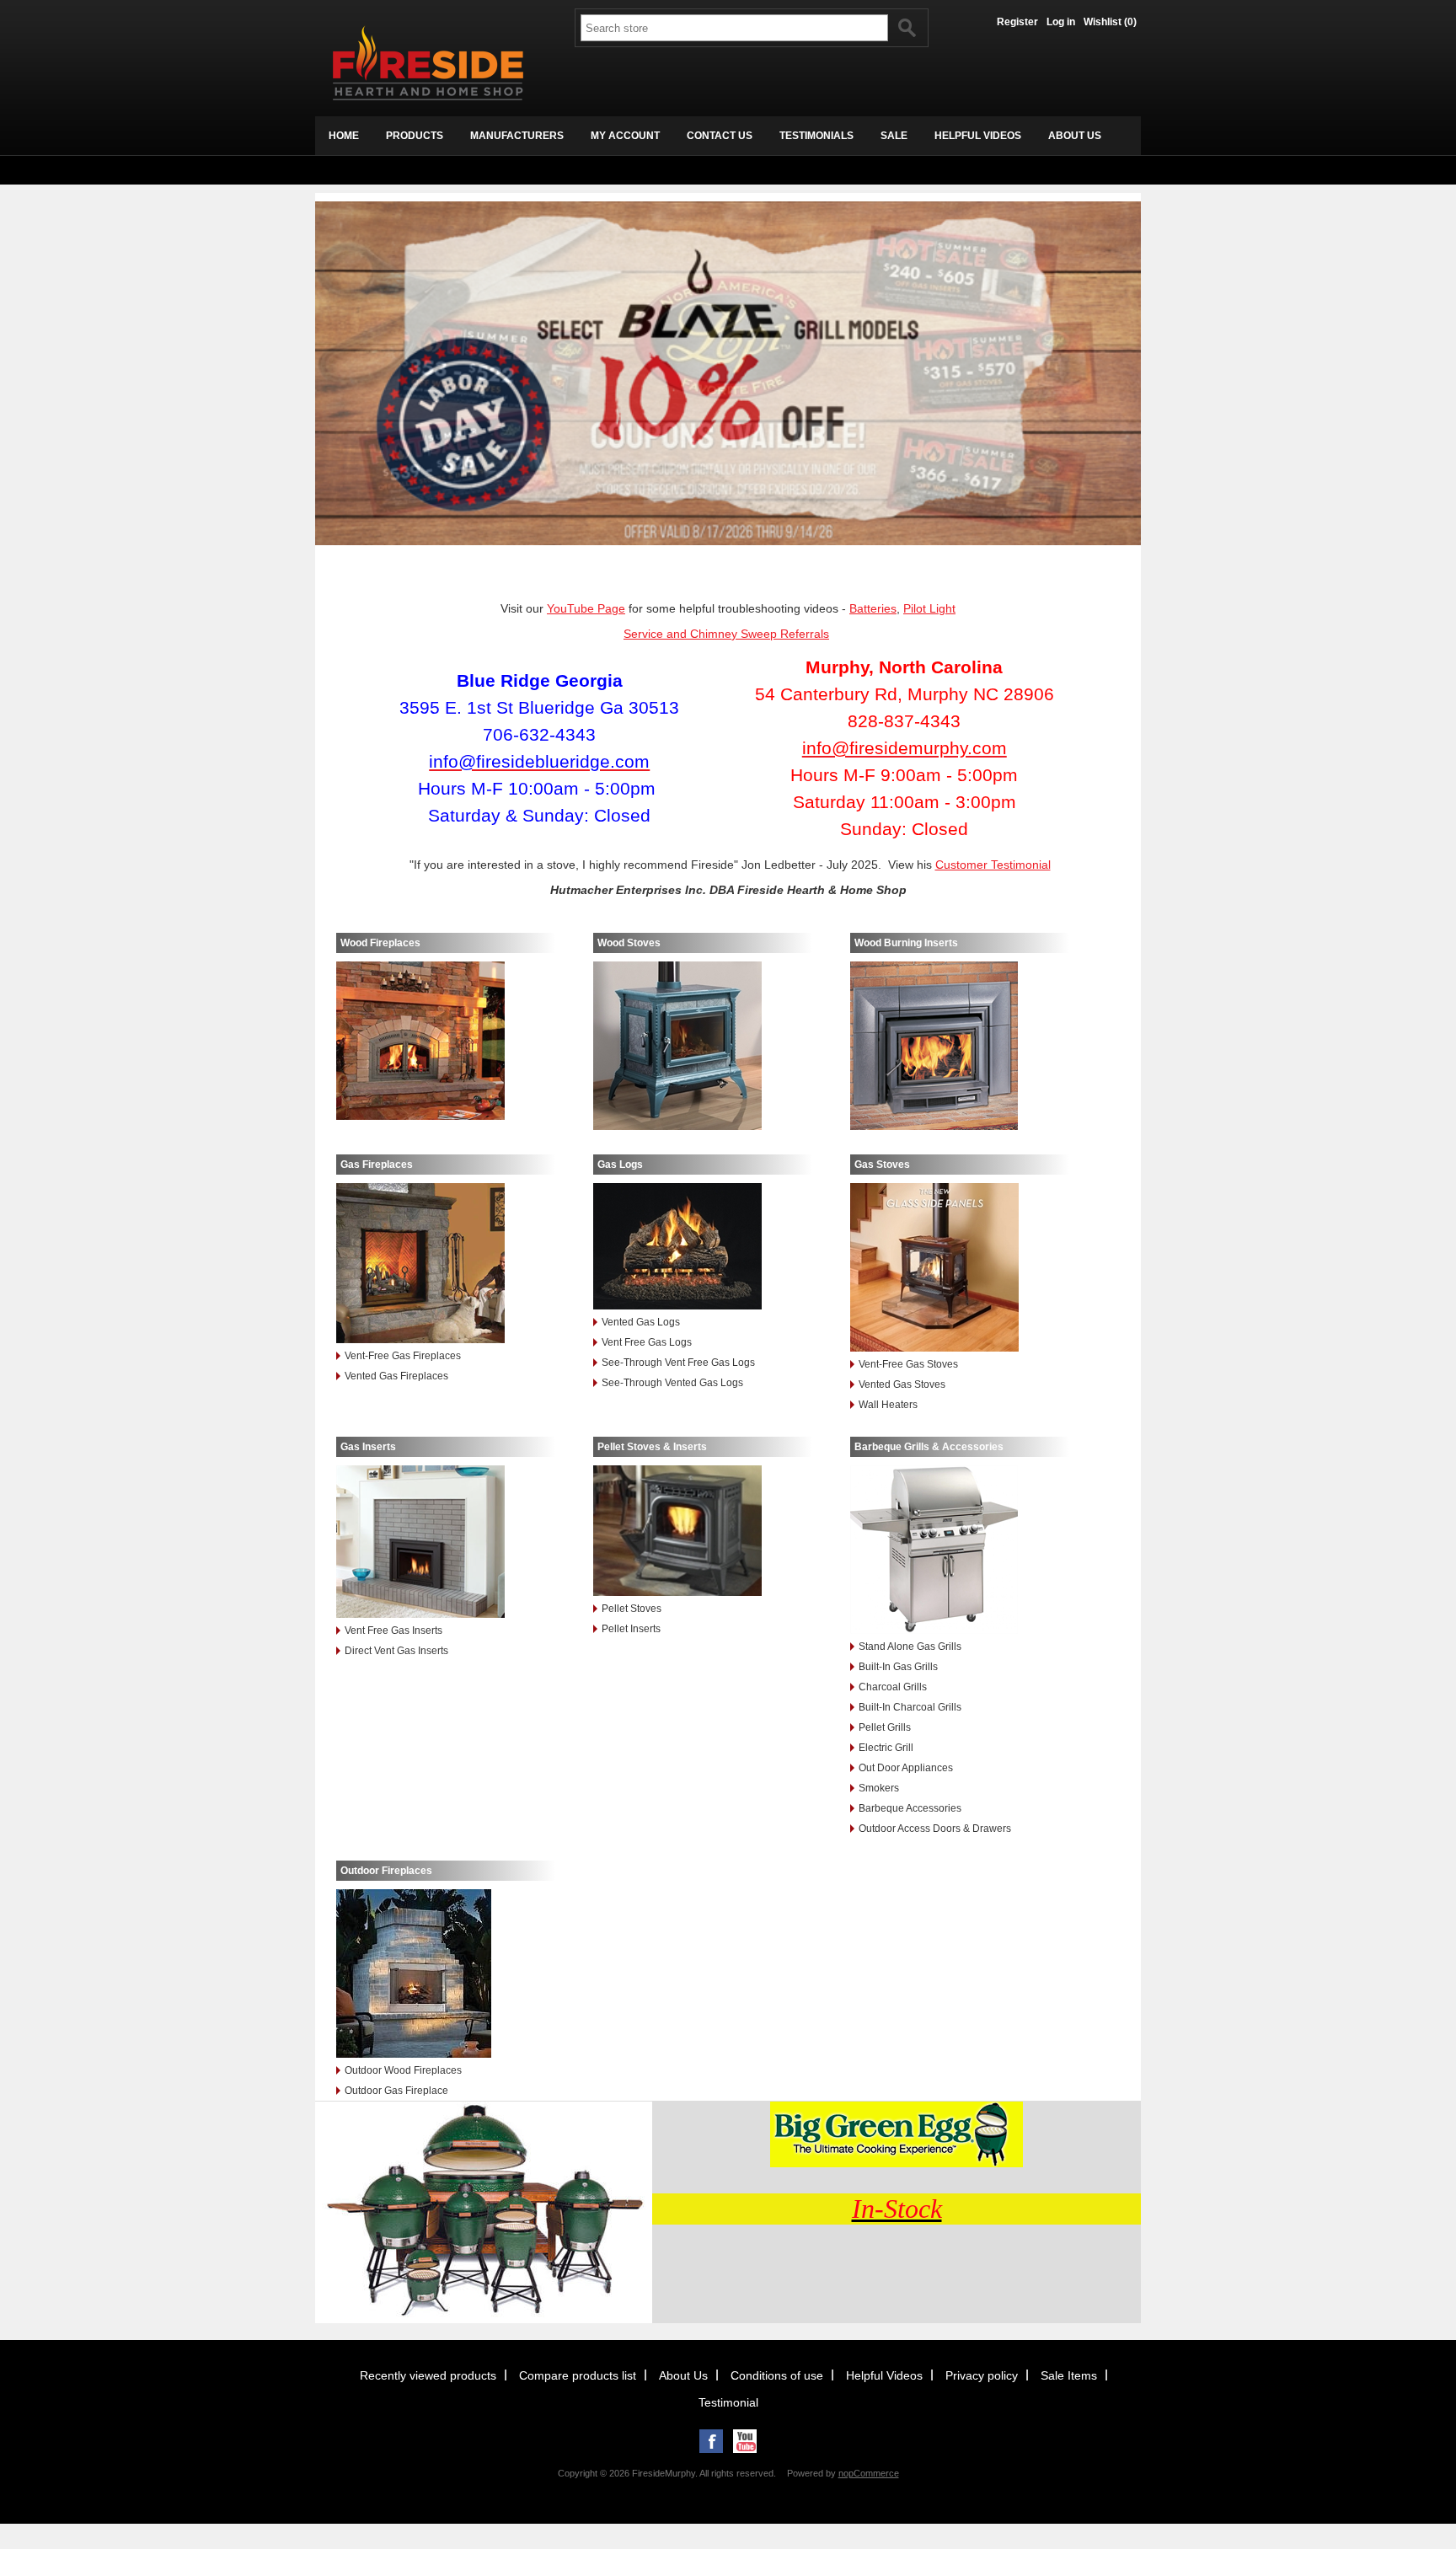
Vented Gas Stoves (902, 1384)
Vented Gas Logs (641, 1322)
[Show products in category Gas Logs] (703, 1248)
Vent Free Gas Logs (647, 1342)
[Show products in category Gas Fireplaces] (446, 1264)
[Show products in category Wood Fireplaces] (446, 1042)
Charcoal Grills (893, 1687)
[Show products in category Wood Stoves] (703, 1047)
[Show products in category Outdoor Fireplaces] (446, 1975)
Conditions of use (777, 2375)
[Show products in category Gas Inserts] (446, 1543)
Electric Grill (886, 1748)
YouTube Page (586, 608)
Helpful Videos (884, 2375)
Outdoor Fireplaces (386, 1871)
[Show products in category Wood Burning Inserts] (960, 1047)
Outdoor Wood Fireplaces (403, 2070)
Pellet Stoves (632, 1609)
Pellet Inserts (631, 1629)
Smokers (879, 1788)
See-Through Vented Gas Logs (672, 1383)
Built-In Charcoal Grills (910, 1707)
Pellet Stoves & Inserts (652, 1447)
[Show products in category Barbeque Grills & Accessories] (960, 1551)
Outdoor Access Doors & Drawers (935, 1829)
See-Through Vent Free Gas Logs (678, 1363)
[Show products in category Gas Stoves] (960, 1269)
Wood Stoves (629, 943)
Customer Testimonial (993, 865)
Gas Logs (620, 1165)
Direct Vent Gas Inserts (396, 1651)
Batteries (873, 608)
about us (1075, 136)
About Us (683, 2375)
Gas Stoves (882, 1165)
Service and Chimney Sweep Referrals (726, 634)
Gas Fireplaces (377, 1165)
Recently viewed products (428, 2375)
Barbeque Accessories (910, 1808)
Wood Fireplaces (380, 943)
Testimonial (728, 2402)
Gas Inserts (368, 1447)
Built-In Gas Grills (898, 1667)
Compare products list (578, 2375)
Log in (1061, 22)
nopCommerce (869, 2473)
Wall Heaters (888, 1405)
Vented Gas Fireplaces (396, 1376)
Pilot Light (929, 608)
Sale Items (1069, 2375)
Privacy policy (982, 2375)
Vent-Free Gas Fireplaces (403, 1356)
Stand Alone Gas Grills (910, 1647)
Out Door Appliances (906, 1768)
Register (1017, 22)
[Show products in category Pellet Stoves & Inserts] (703, 1532)
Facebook (711, 2441)
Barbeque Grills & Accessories (929, 1447)
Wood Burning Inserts (906, 943)
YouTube (745, 2441)
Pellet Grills (885, 1727)
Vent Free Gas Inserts (393, 1631)
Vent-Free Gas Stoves (908, 1364)
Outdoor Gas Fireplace (396, 2091)
